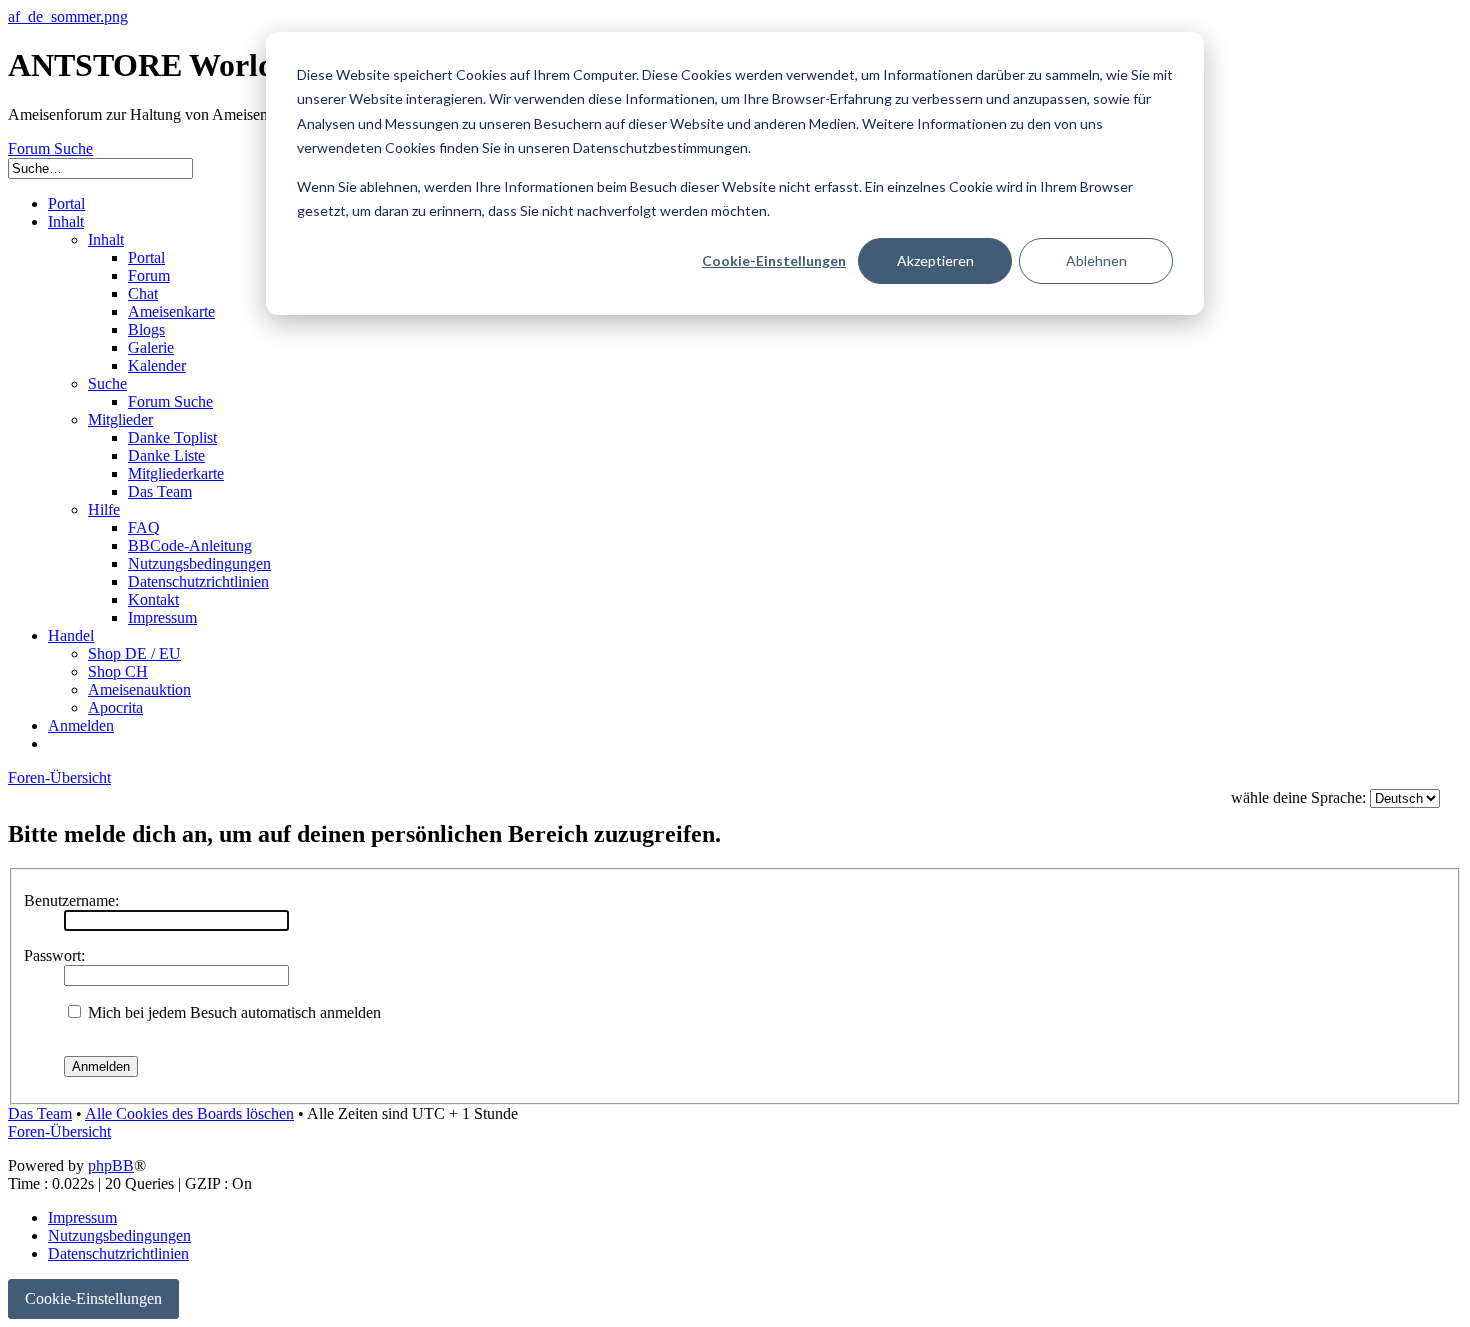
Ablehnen (1096, 260)
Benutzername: (71, 900)
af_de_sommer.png (68, 16)
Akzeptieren (935, 260)
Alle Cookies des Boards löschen (189, 1113)
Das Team (40, 1113)
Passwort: (54, 955)
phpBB (111, 1165)
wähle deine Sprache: (1298, 797)
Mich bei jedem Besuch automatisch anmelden (232, 1012)
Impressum (82, 1217)
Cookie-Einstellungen (774, 260)
